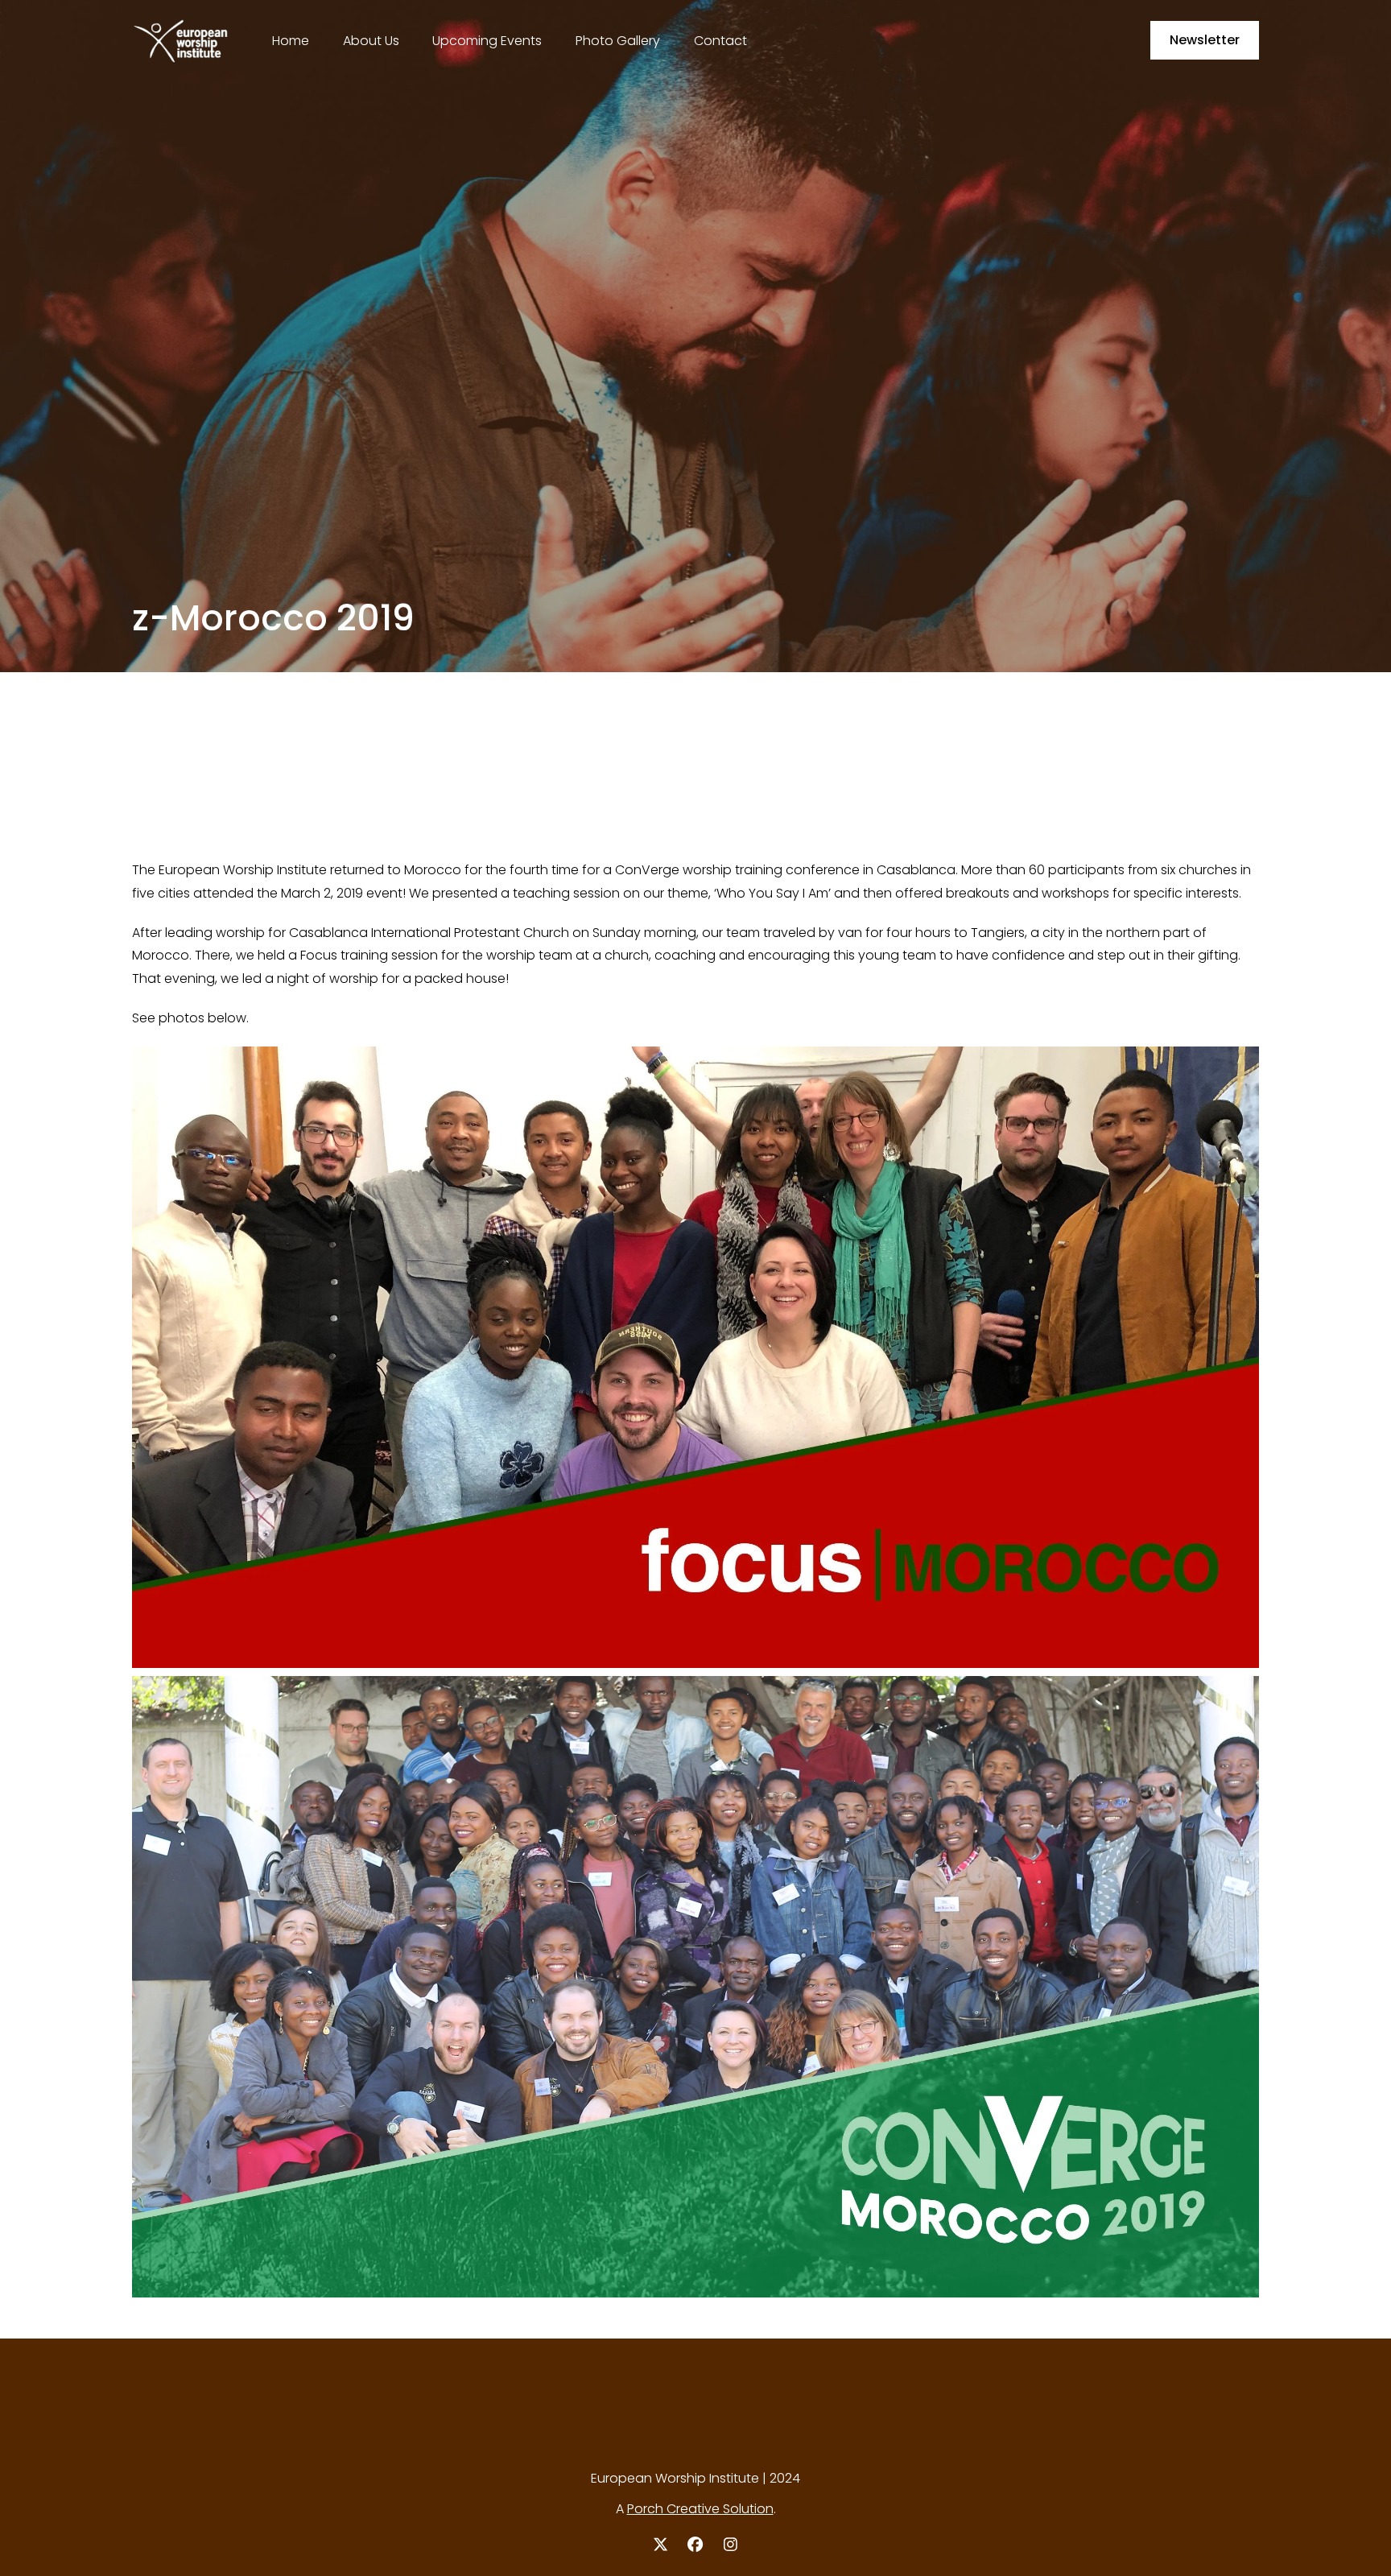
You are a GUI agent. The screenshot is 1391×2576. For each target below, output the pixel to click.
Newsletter (1205, 40)
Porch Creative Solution (700, 2509)
